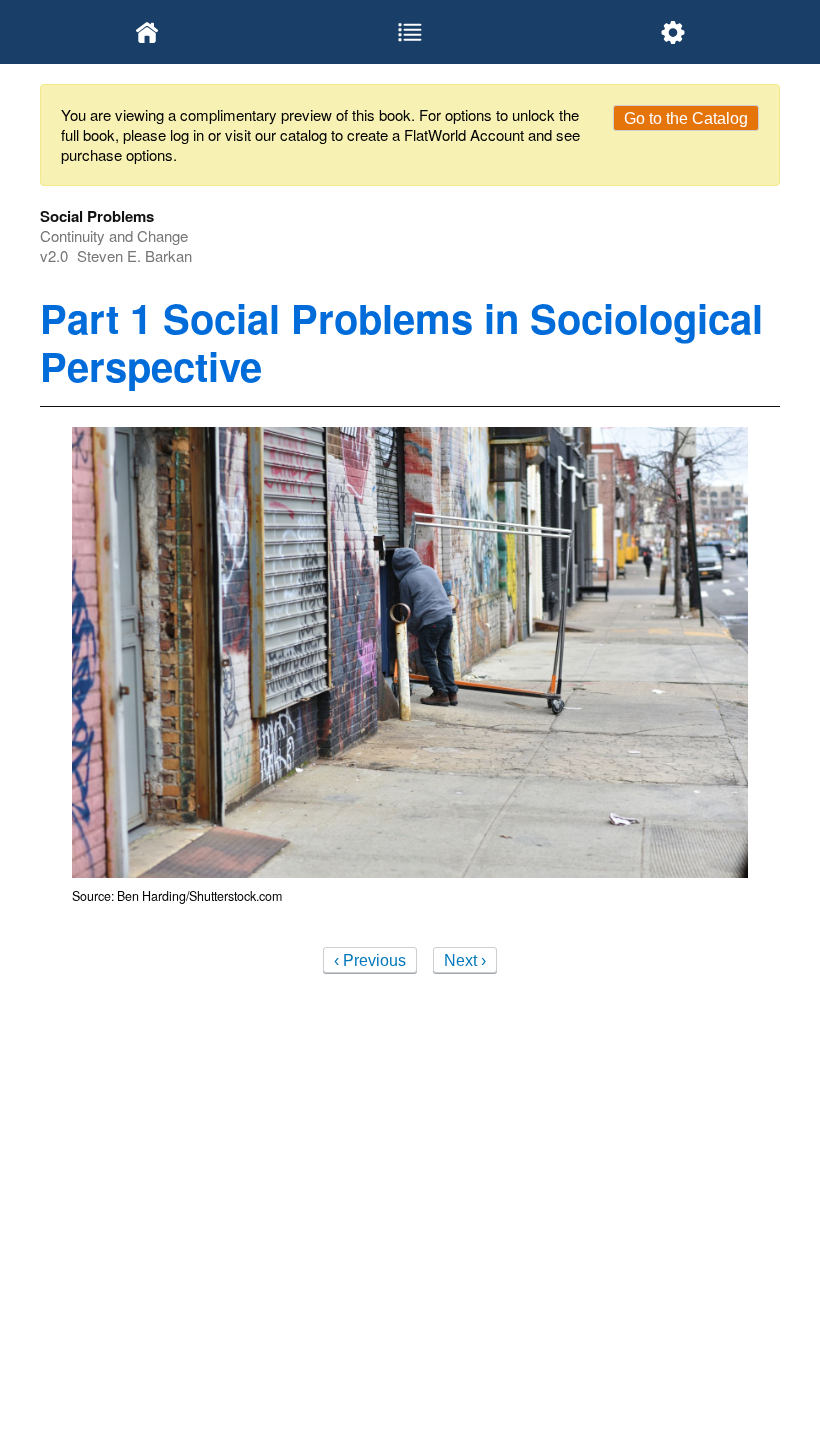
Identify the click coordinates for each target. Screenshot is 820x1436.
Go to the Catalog (686, 118)
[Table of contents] (410, 32)
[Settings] (672, 32)
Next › (465, 960)
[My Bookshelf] (147, 32)
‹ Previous (370, 960)
